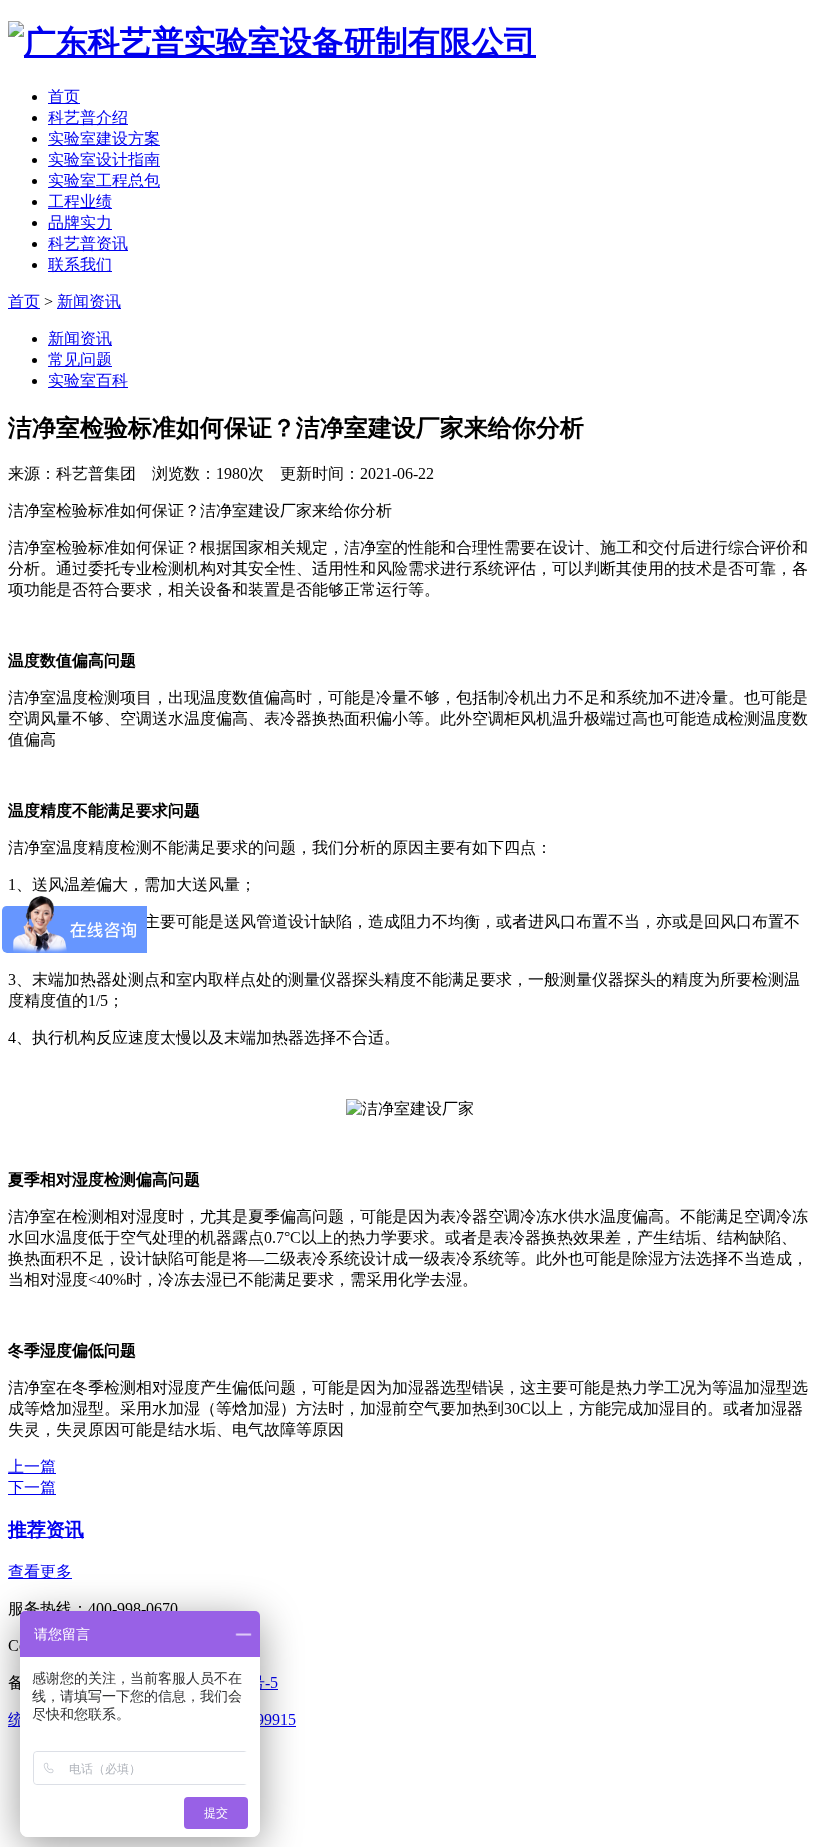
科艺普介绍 (88, 117)
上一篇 (32, 1466)
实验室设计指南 (104, 159)
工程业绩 (80, 201)
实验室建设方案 (104, 138)
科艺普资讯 (88, 243)
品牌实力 (80, 222)
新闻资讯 (89, 301)
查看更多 (40, 1571)
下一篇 (32, 1487)
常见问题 (80, 359)
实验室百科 (88, 380)
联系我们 (80, 264)
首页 (64, 96)
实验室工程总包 (104, 180)
